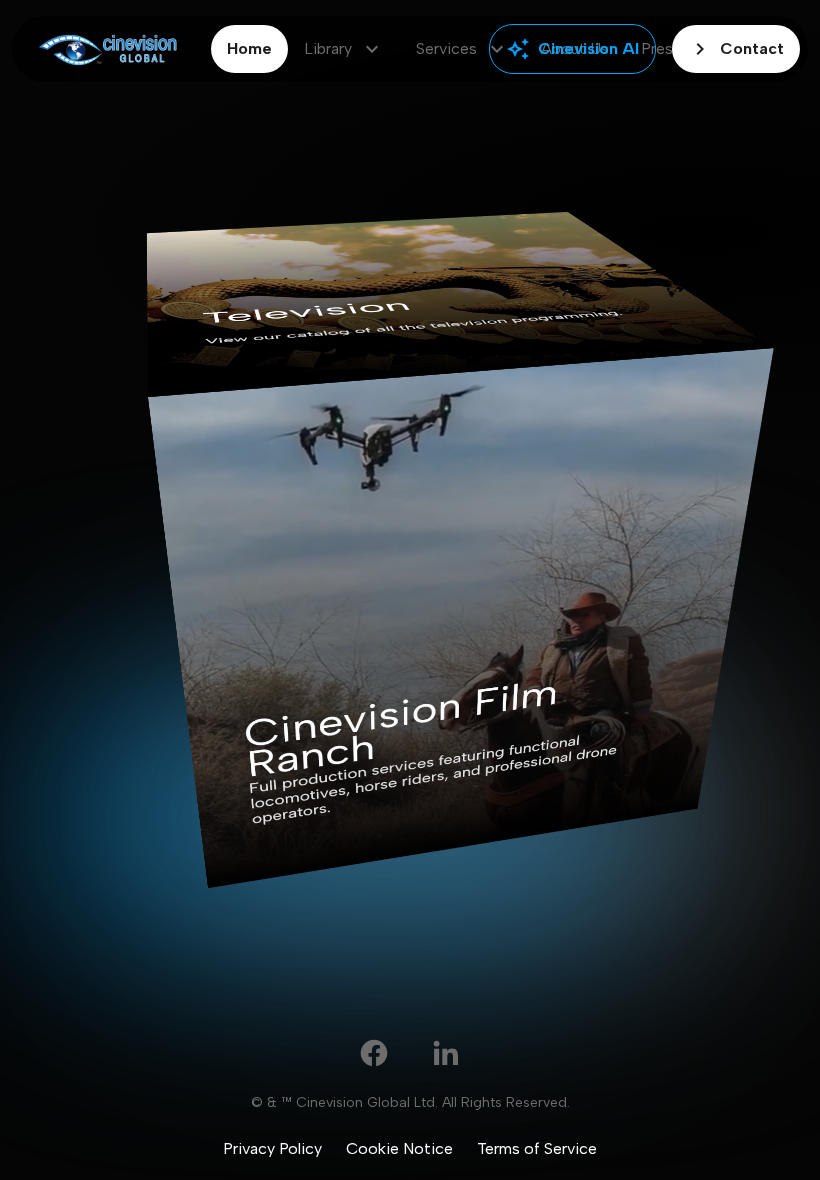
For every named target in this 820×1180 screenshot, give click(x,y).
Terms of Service (537, 1148)
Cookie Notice (399, 1148)
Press (661, 48)
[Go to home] (107, 49)
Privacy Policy (272, 1148)
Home (249, 48)
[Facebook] (374, 1053)
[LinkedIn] (446, 1053)
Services (462, 49)
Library (344, 49)
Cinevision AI (572, 49)
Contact (736, 49)
